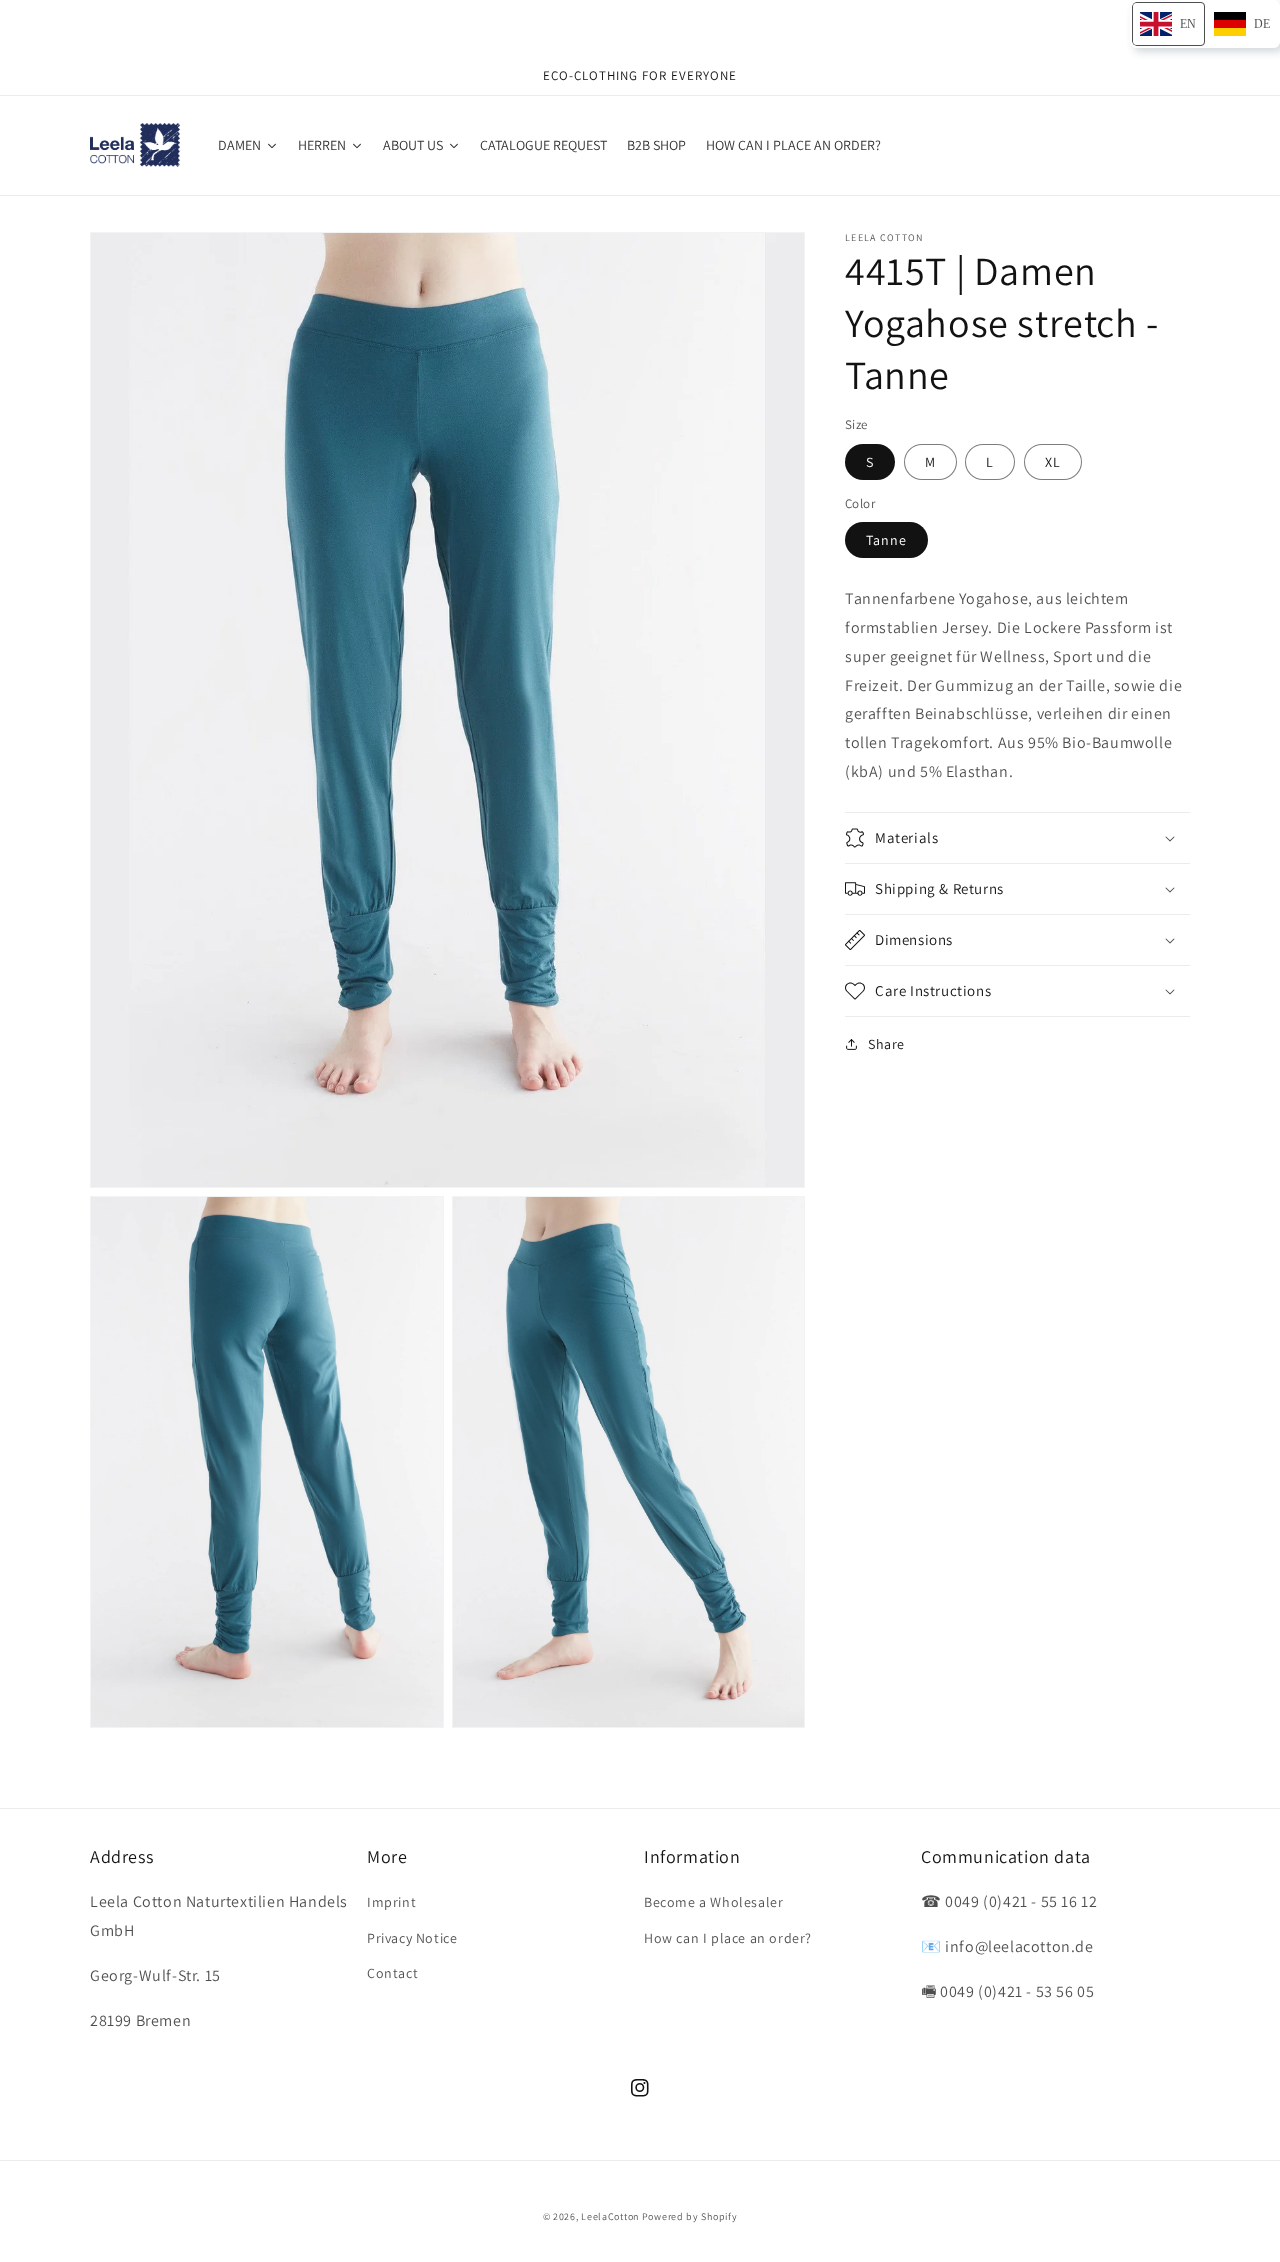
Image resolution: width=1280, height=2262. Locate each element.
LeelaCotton (610, 2216)
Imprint (391, 1902)
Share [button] (886, 1044)
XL (1053, 462)
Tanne (886, 540)
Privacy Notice (412, 1938)
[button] (1017, 838)
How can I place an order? (728, 1938)
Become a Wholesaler (713, 1902)
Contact (392, 1973)
